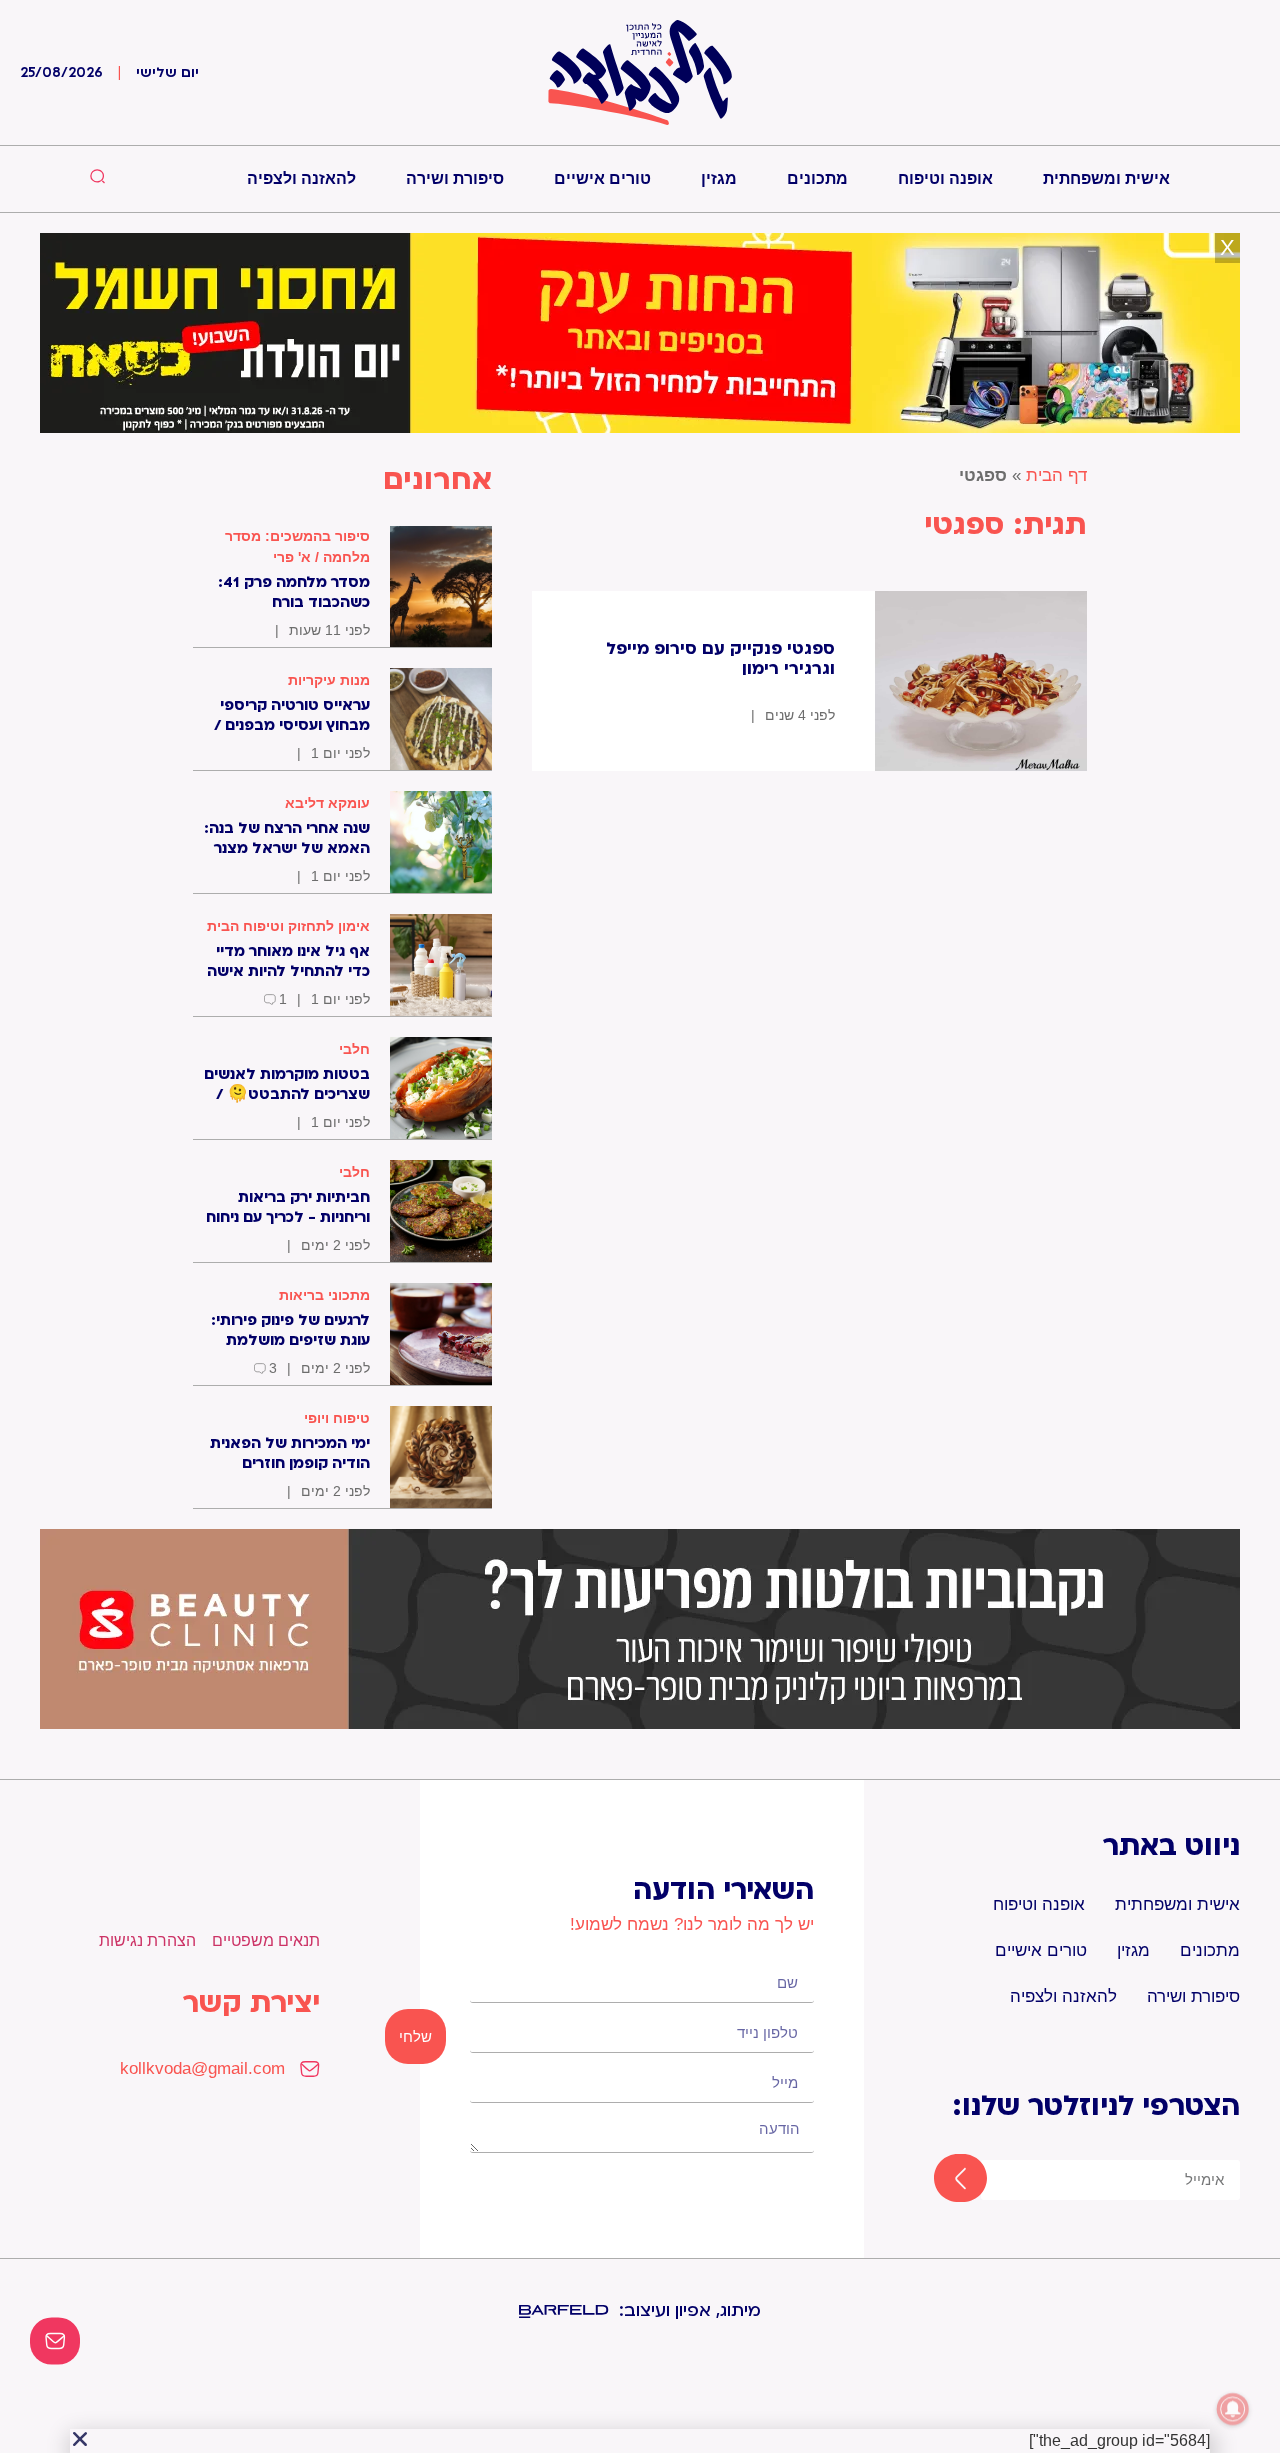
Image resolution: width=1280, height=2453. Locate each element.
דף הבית (1056, 475)
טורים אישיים (602, 178)
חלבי (354, 1049)
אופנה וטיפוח (945, 178)
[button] (80, 2439)
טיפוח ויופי (337, 1418)
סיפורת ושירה (455, 178)
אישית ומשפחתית (1106, 178)
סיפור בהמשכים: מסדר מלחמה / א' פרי (297, 546)
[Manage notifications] (1233, 2409)
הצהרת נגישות (147, 1940)
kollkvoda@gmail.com (202, 2068)
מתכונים (817, 178)
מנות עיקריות (329, 680)
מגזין (719, 178)
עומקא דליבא (327, 803)
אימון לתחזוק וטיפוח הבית (288, 926)
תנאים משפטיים (266, 1940)
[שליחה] (942, 2180)
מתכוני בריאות (324, 1295)
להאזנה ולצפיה (301, 178)
